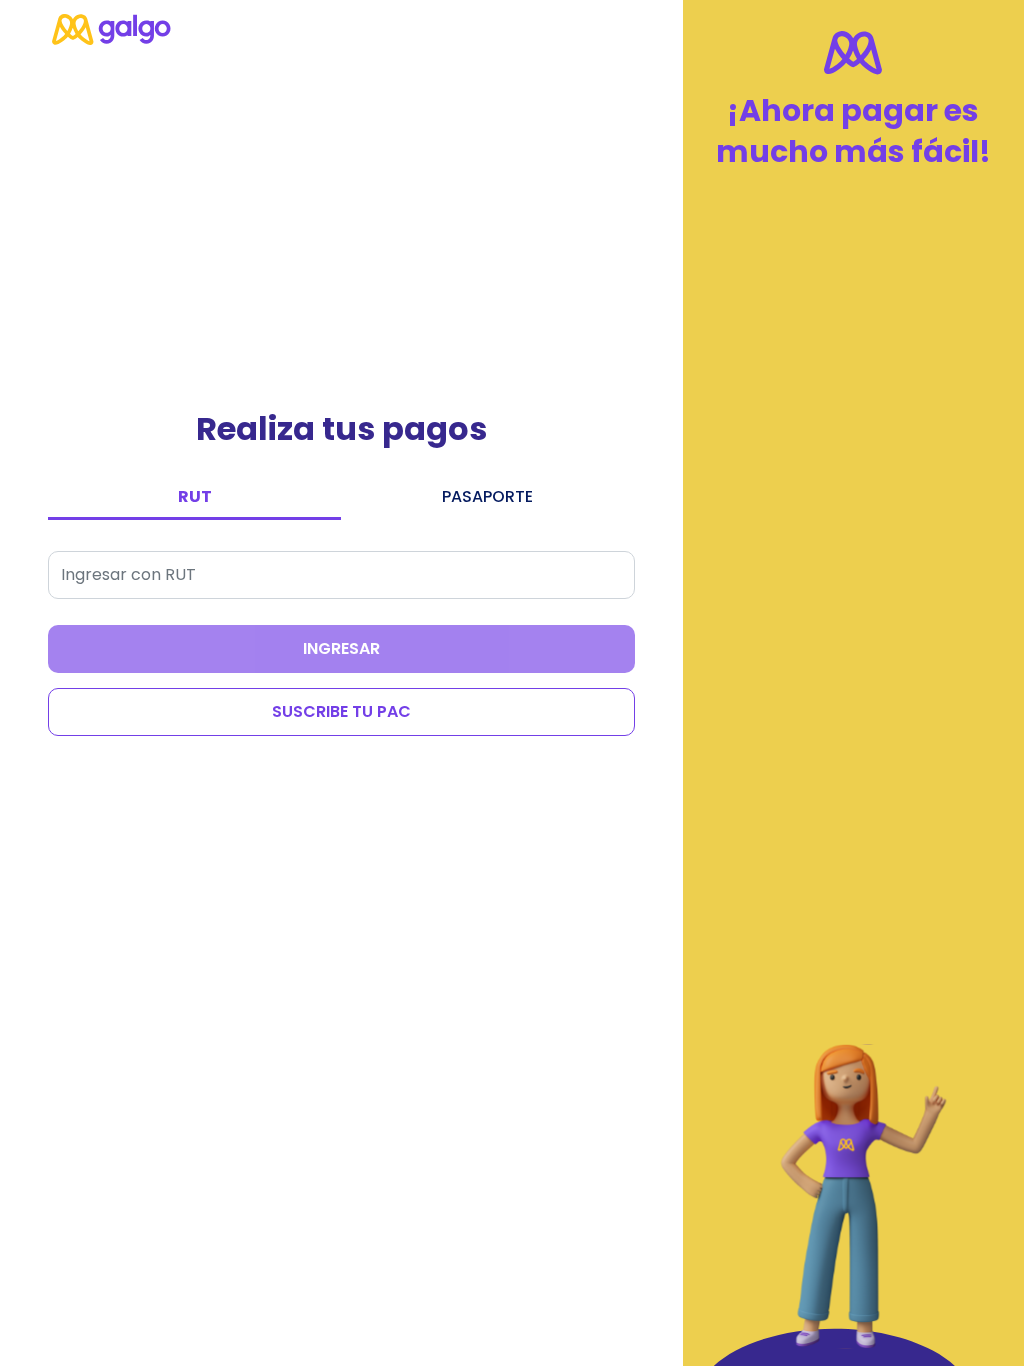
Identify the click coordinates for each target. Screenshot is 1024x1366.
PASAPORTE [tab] (487, 496)
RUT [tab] (195, 496)
